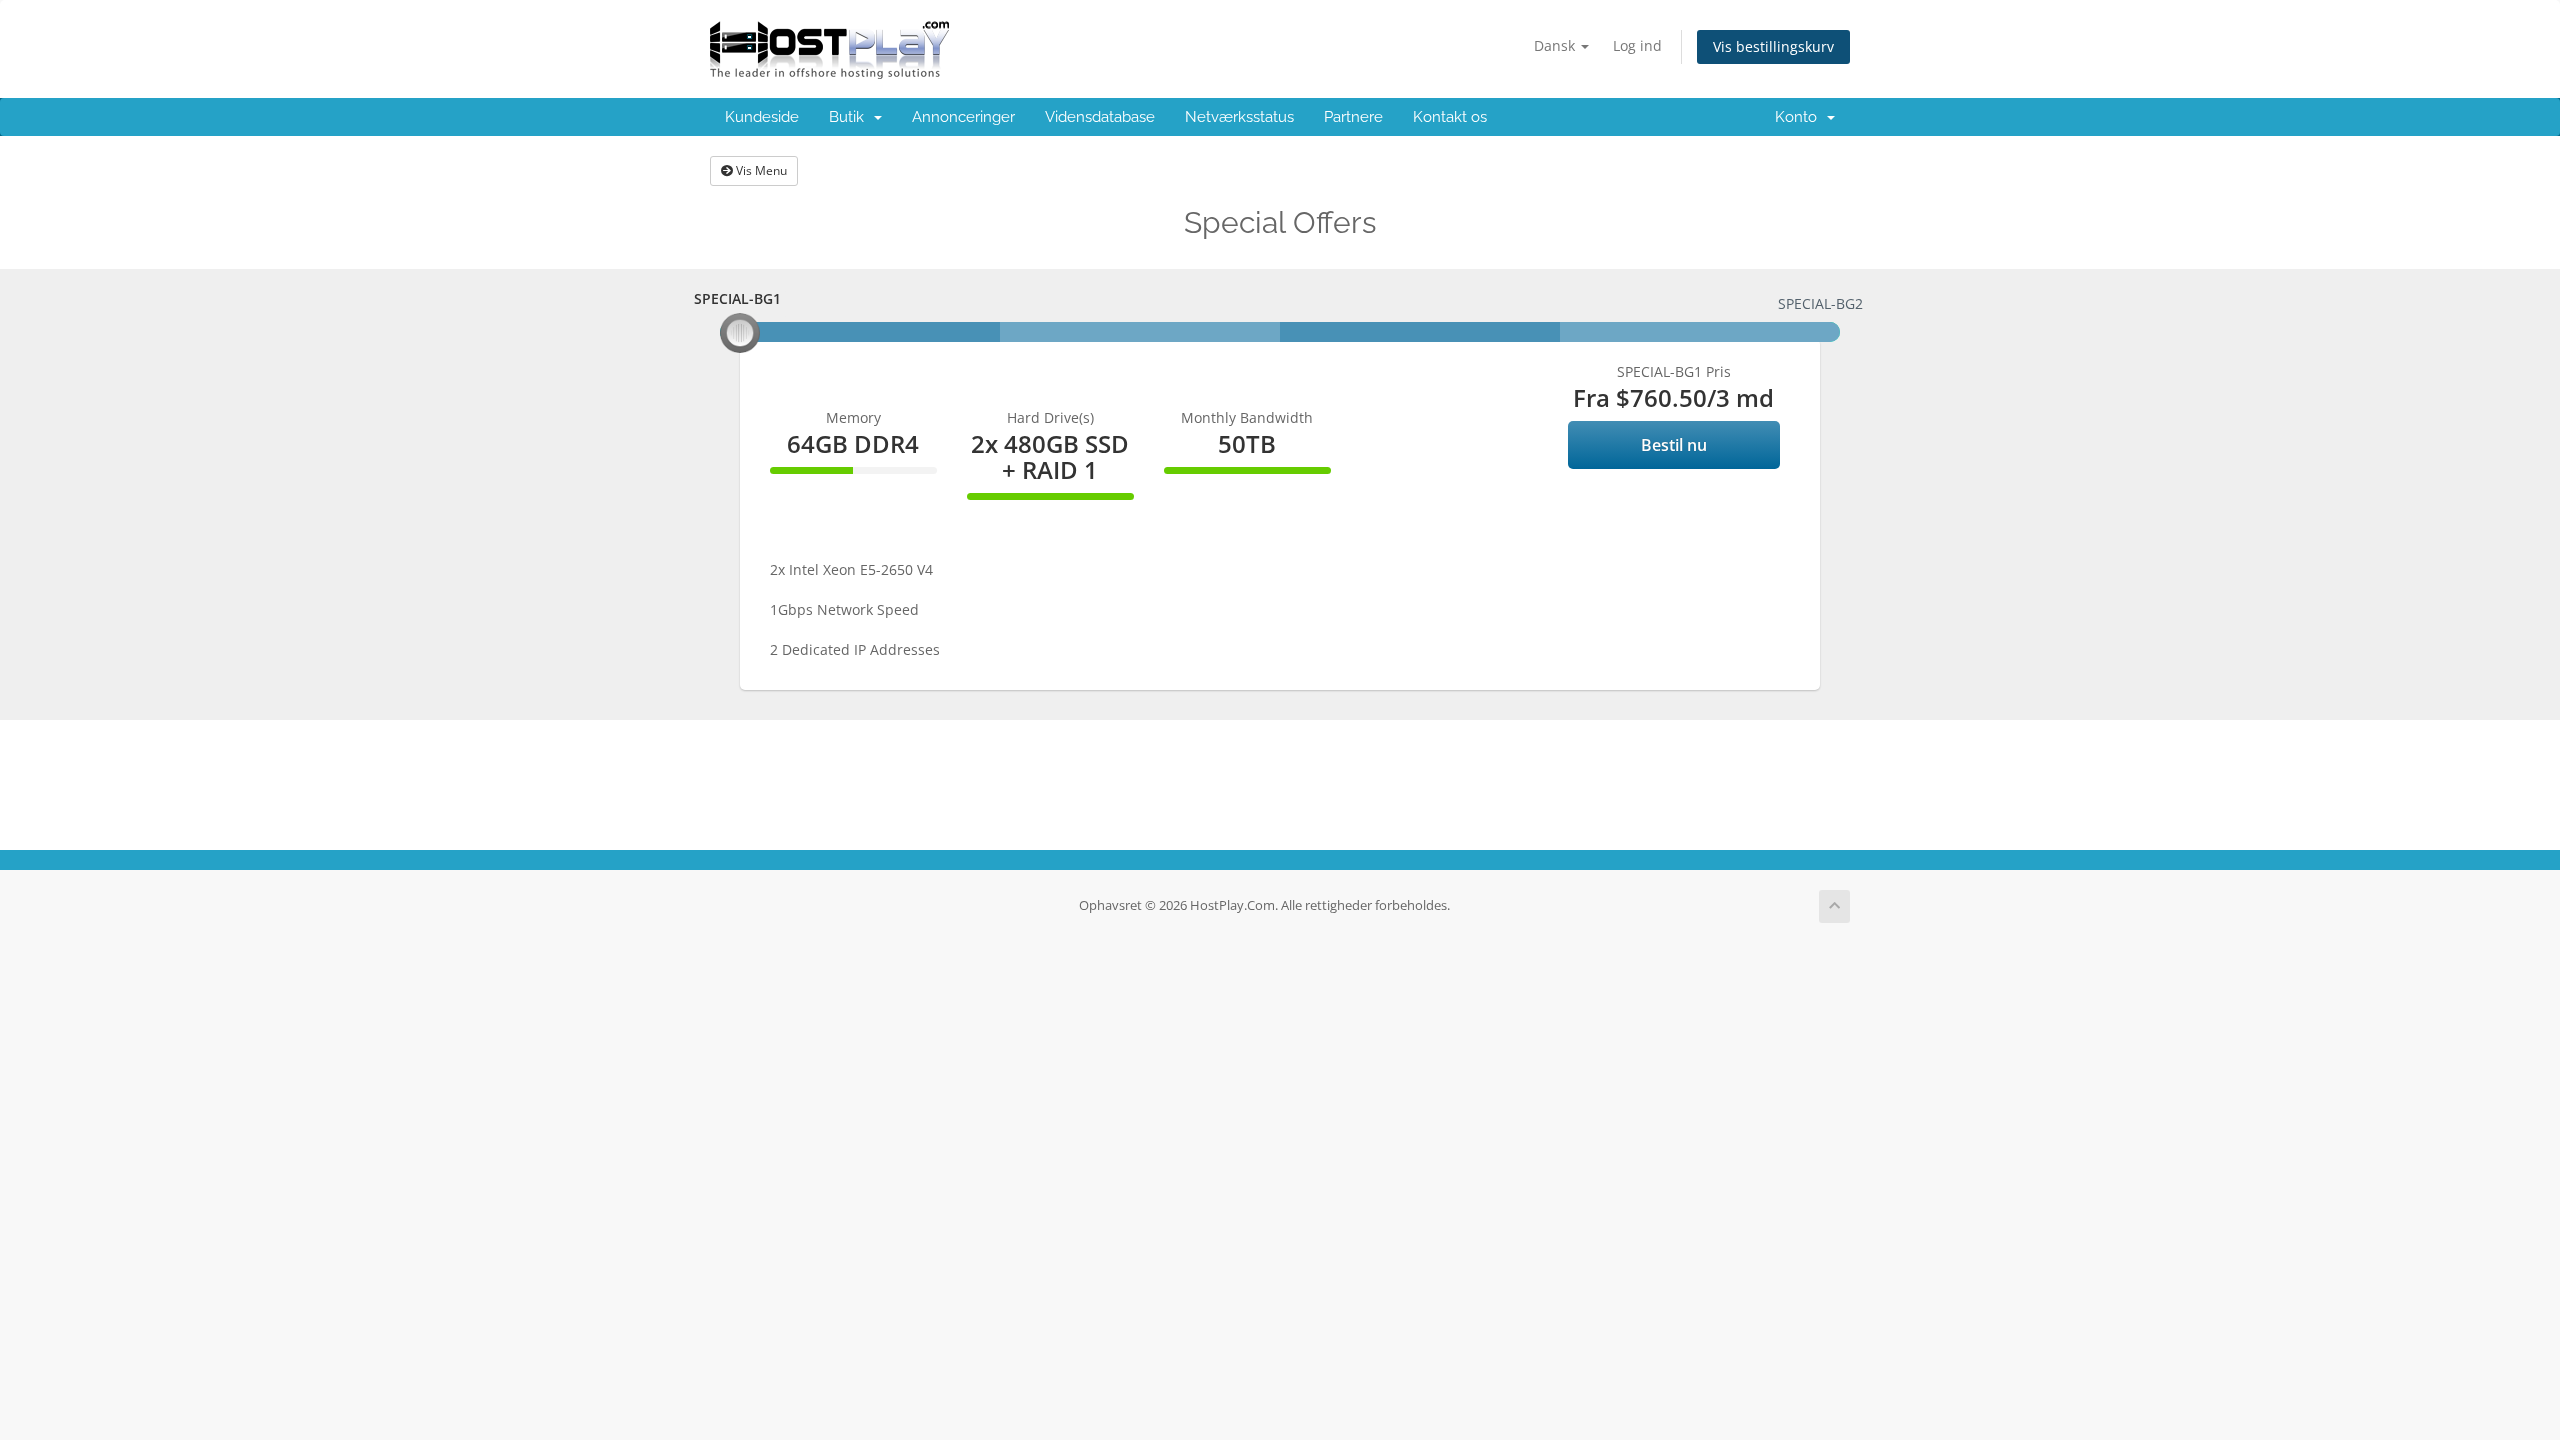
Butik (850, 117)
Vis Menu (760, 170)
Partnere (1353, 117)
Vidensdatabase (1100, 117)
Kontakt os (1450, 117)
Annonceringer (963, 117)
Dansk (1556, 45)
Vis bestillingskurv (1773, 46)
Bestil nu (1674, 445)
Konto (1800, 117)
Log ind (1637, 45)
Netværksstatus (1239, 117)
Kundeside (762, 117)
